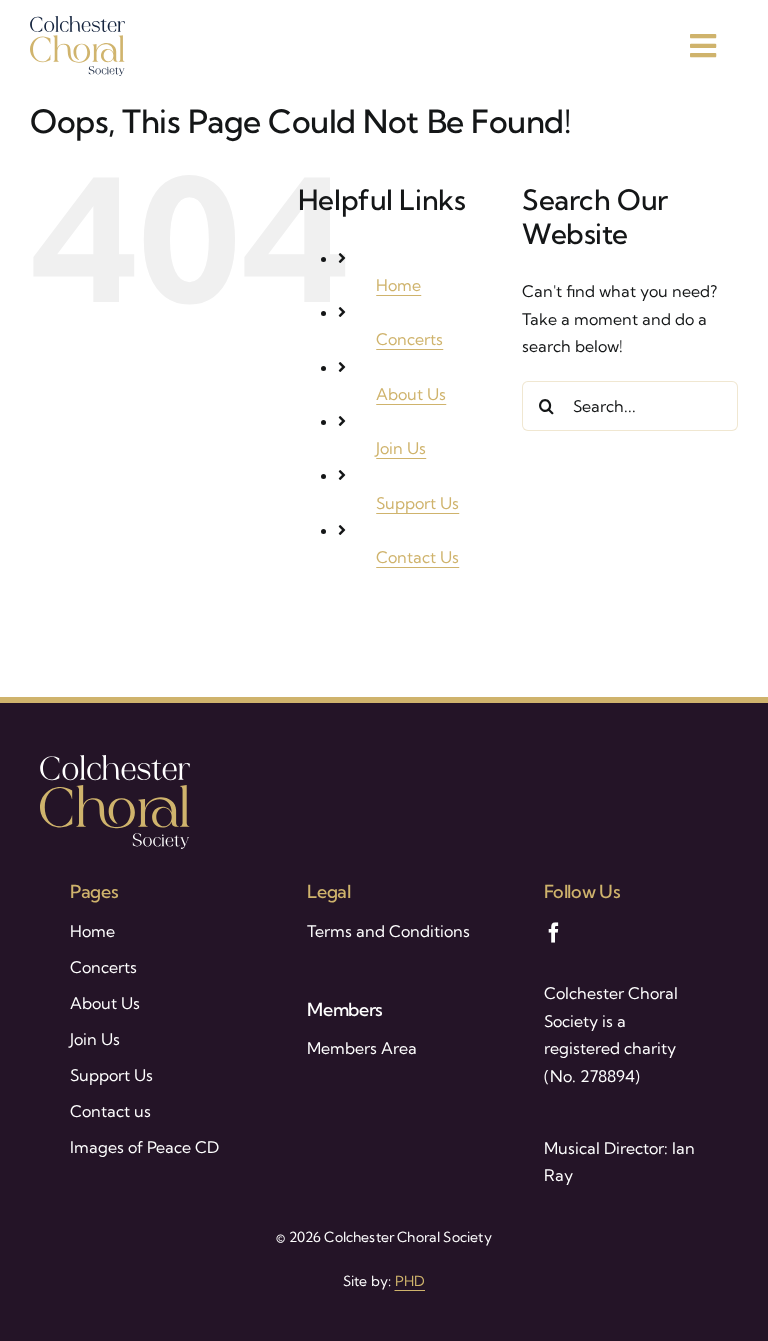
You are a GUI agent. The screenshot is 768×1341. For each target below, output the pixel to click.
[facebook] (554, 933)
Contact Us (417, 557)
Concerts (409, 339)
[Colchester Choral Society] (77, 24)
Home (398, 285)
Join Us (401, 448)
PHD (410, 1281)
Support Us (417, 503)
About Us (411, 394)
